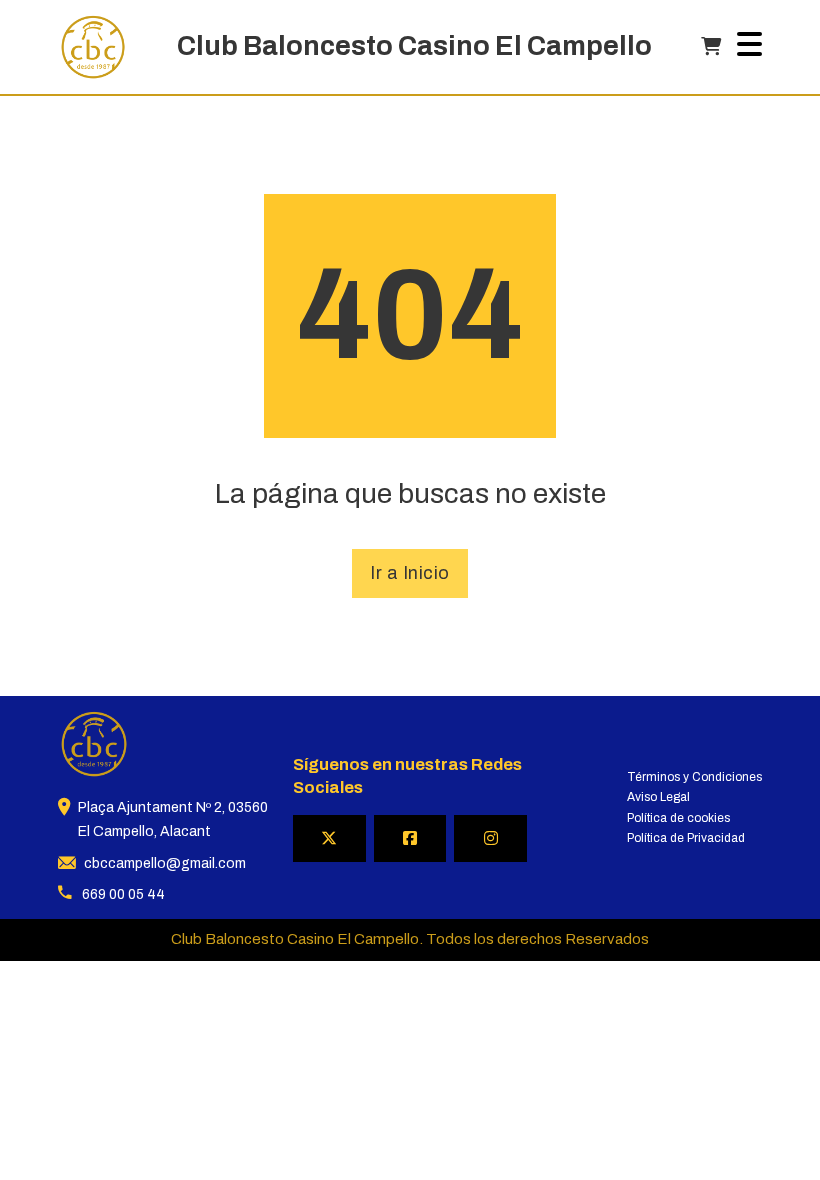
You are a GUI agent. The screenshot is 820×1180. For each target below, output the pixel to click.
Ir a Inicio (410, 573)
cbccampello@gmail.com (165, 863)
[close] (749, 47)
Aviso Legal (658, 797)
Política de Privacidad (686, 838)
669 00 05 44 (123, 894)
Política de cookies (678, 818)
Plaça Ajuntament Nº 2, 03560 (173, 807)
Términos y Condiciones (694, 777)
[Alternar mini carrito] (711, 47)
